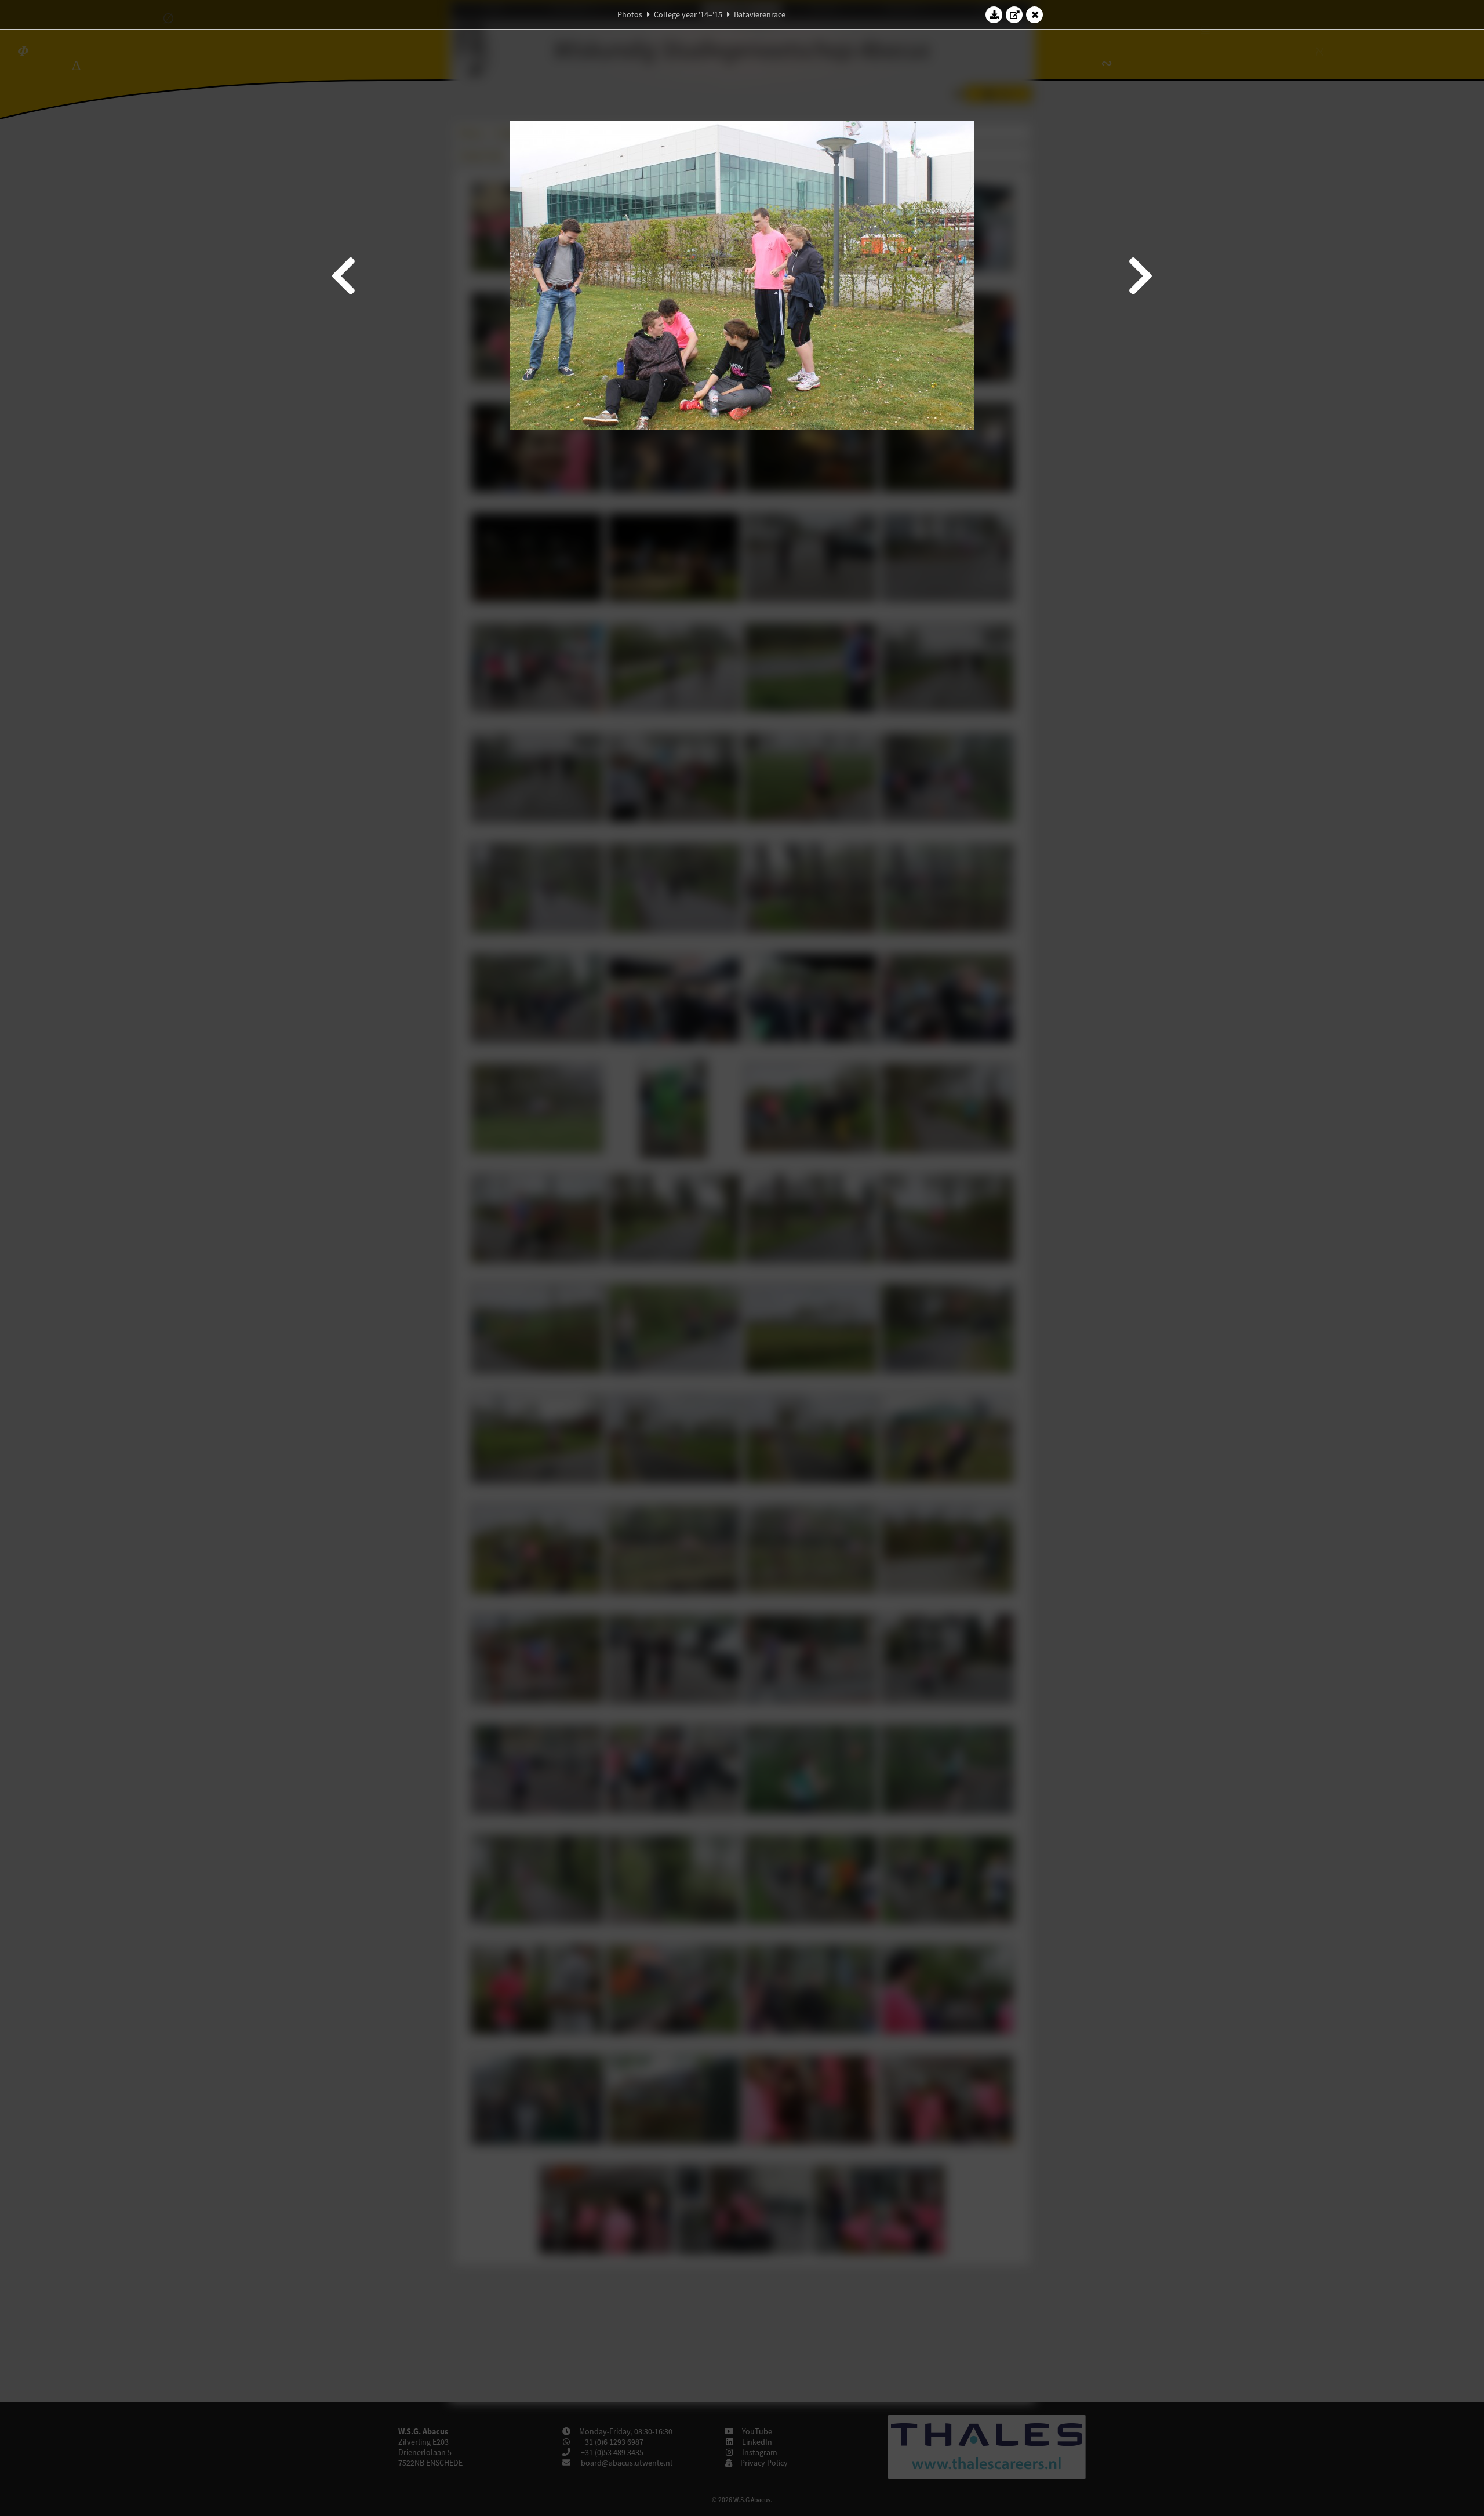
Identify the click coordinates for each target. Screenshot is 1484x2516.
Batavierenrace (760, 14)
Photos (630, 14)
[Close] (1035, 14)
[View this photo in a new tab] (1014, 14)
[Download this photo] (994, 14)
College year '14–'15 (688, 14)
